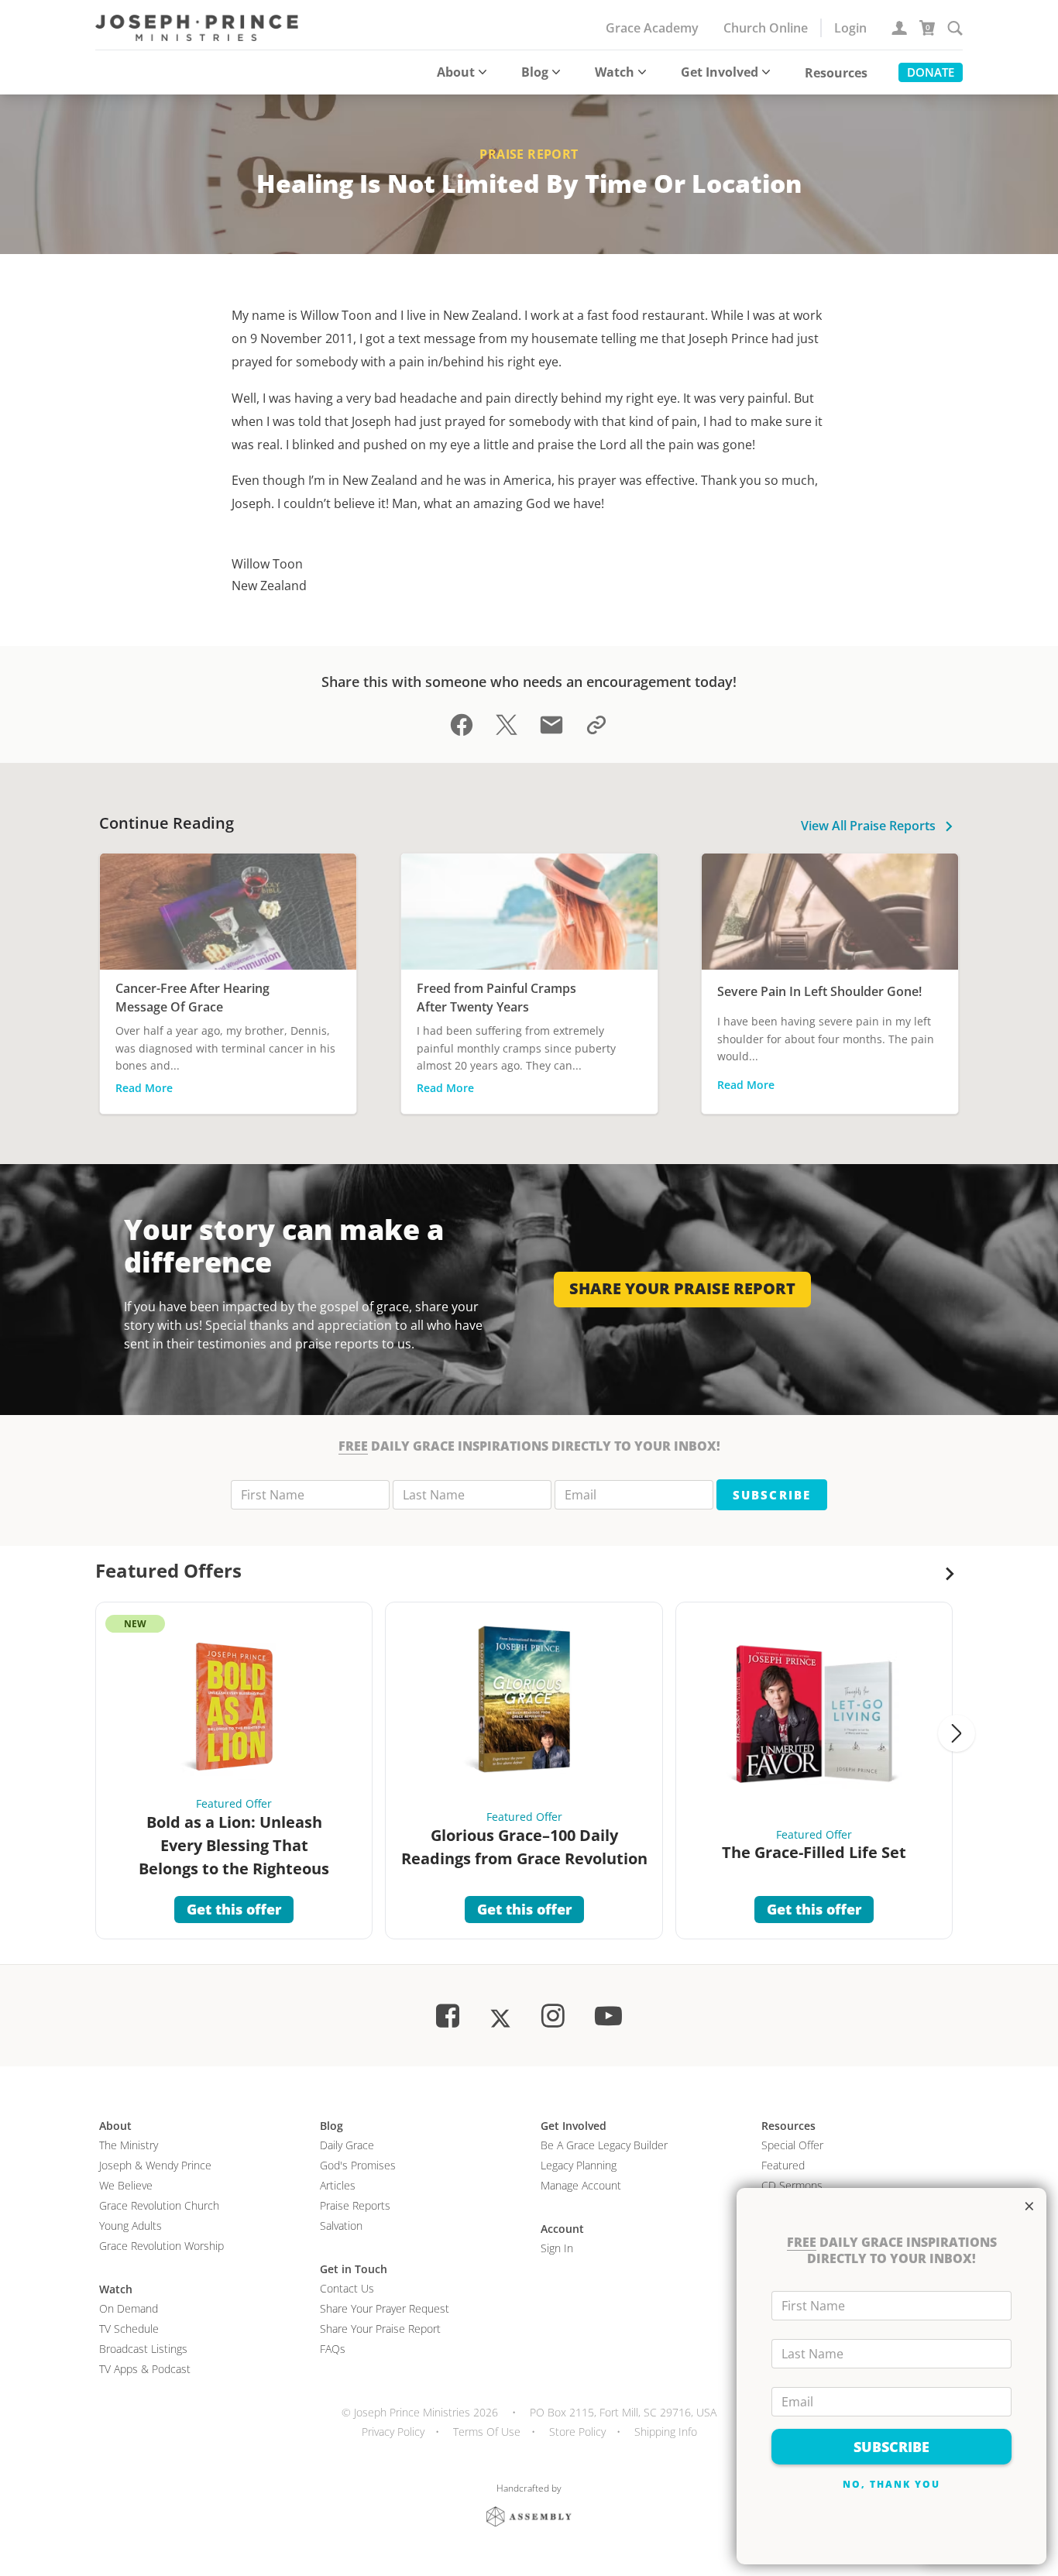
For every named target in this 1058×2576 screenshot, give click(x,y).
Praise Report (529, 154)
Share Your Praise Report (380, 2329)
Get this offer (234, 1909)
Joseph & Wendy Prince (155, 2165)
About (456, 72)
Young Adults (131, 2226)
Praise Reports (355, 2205)
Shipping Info (666, 2432)
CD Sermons (792, 2185)
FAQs (333, 2349)
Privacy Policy (393, 2432)
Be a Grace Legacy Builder (604, 2145)
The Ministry (129, 2145)
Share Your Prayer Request (385, 2308)
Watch (615, 72)
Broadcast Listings (143, 2349)
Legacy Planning (579, 2165)
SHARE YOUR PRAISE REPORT (682, 1288)
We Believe (126, 2185)
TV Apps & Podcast (145, 2369)
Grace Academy (652, 28)
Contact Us (347, 2288)
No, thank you (892, 2484)
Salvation (341, 2226)
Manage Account (581, 2185)
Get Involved (720, 72)
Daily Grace (347, 2145)
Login (850, 28)
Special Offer (792, 2145)
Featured (783, 2165)
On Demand (129, 2308)
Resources (836, 73)
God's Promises (358, 2165)
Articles (338, 2185)
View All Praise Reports (870, 826)
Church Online (766, 28)
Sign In (557, 2248)
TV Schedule (129, 2329)
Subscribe (771, 1495)
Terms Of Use (487, 2432)
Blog (535, 72)
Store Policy (577, 2432)
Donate (931, 72)
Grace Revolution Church (159, 2205)
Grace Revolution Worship (161, 2246)
